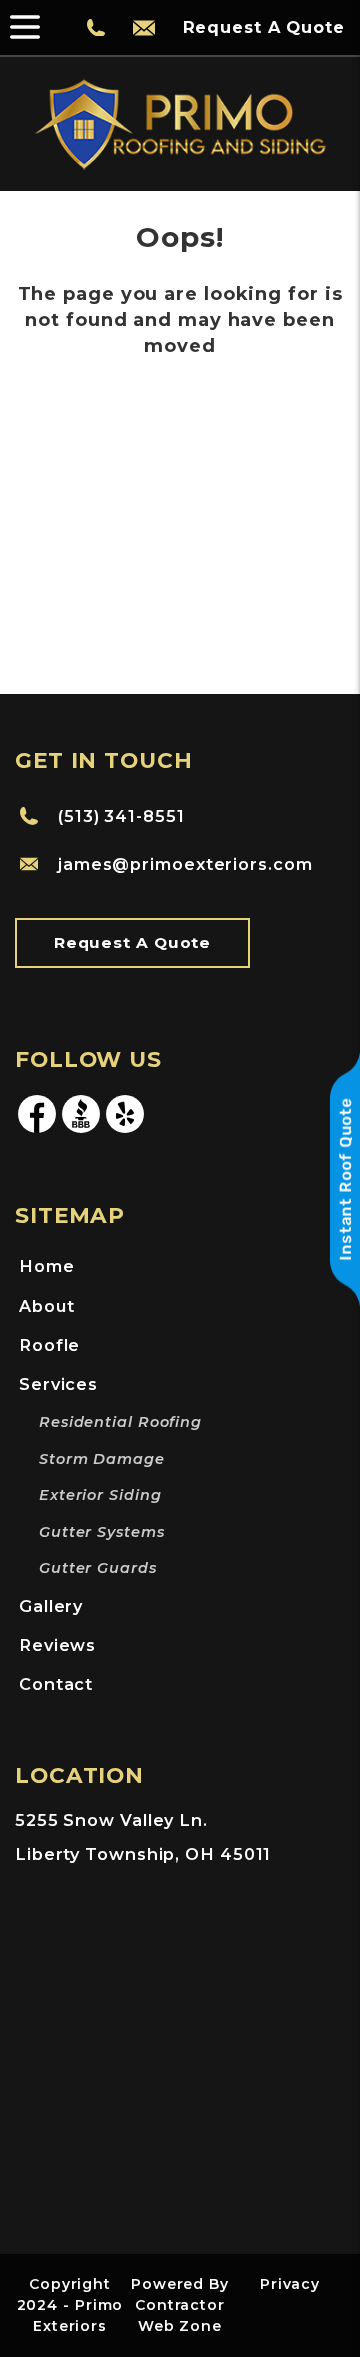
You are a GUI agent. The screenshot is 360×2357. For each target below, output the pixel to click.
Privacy (290, 2284)
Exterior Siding (100, 1495)
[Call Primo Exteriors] (96, 27)
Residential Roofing (120, 1422)
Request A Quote (133, 942)
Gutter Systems (102, 1532)
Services (58, 1384)
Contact (56, 1684)
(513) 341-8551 (121, 816)
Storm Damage (102, 1459)
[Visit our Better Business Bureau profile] (81, 1130)
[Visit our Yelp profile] (125, 1130)
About (47, 1306)
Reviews (57, 1645)
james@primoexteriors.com (185, 864)
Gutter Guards (98, 1568)
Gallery (51, 1606)
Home (47, 1266)
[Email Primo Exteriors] (144, 27)
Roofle (49, 1345)
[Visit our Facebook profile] (37, 1130)
